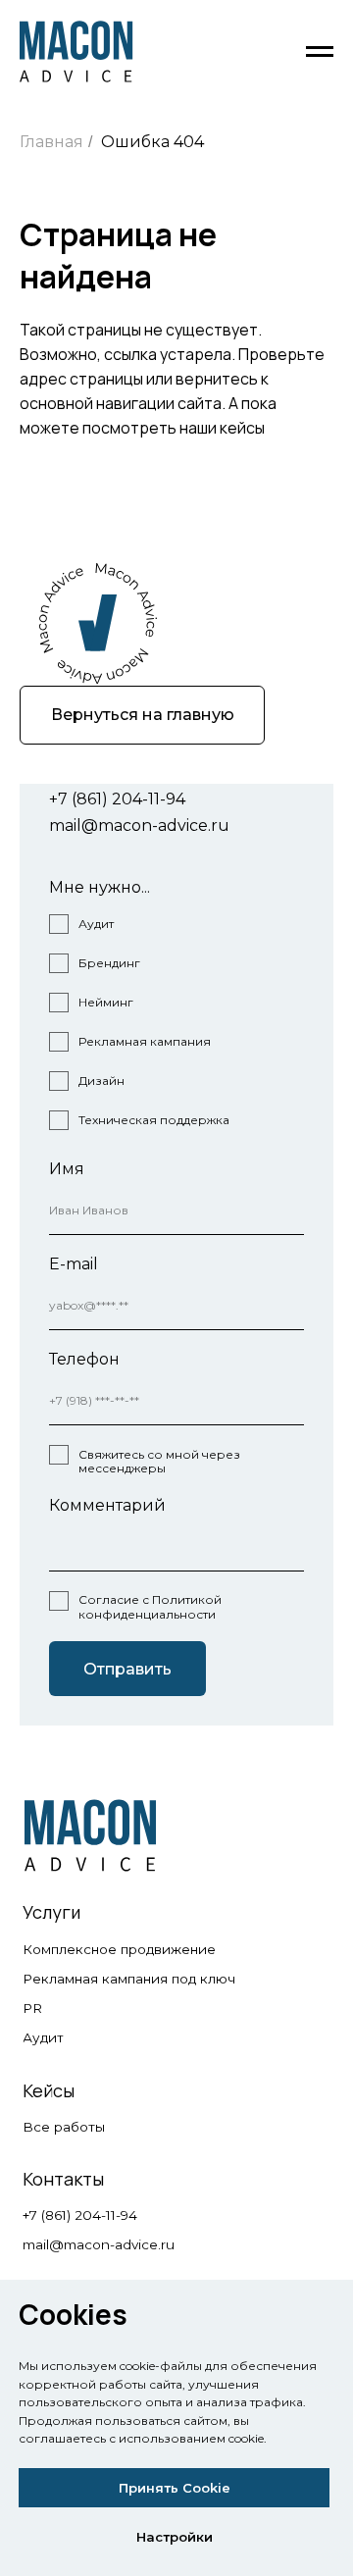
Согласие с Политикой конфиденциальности (150, 1606)
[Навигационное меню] (320, 52)
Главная (51, 142)
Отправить (127, 1669)
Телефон (84, 1359)
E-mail (74, 1264)
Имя (67, 1169)
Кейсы (49, 2090)
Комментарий (107, 1505)
